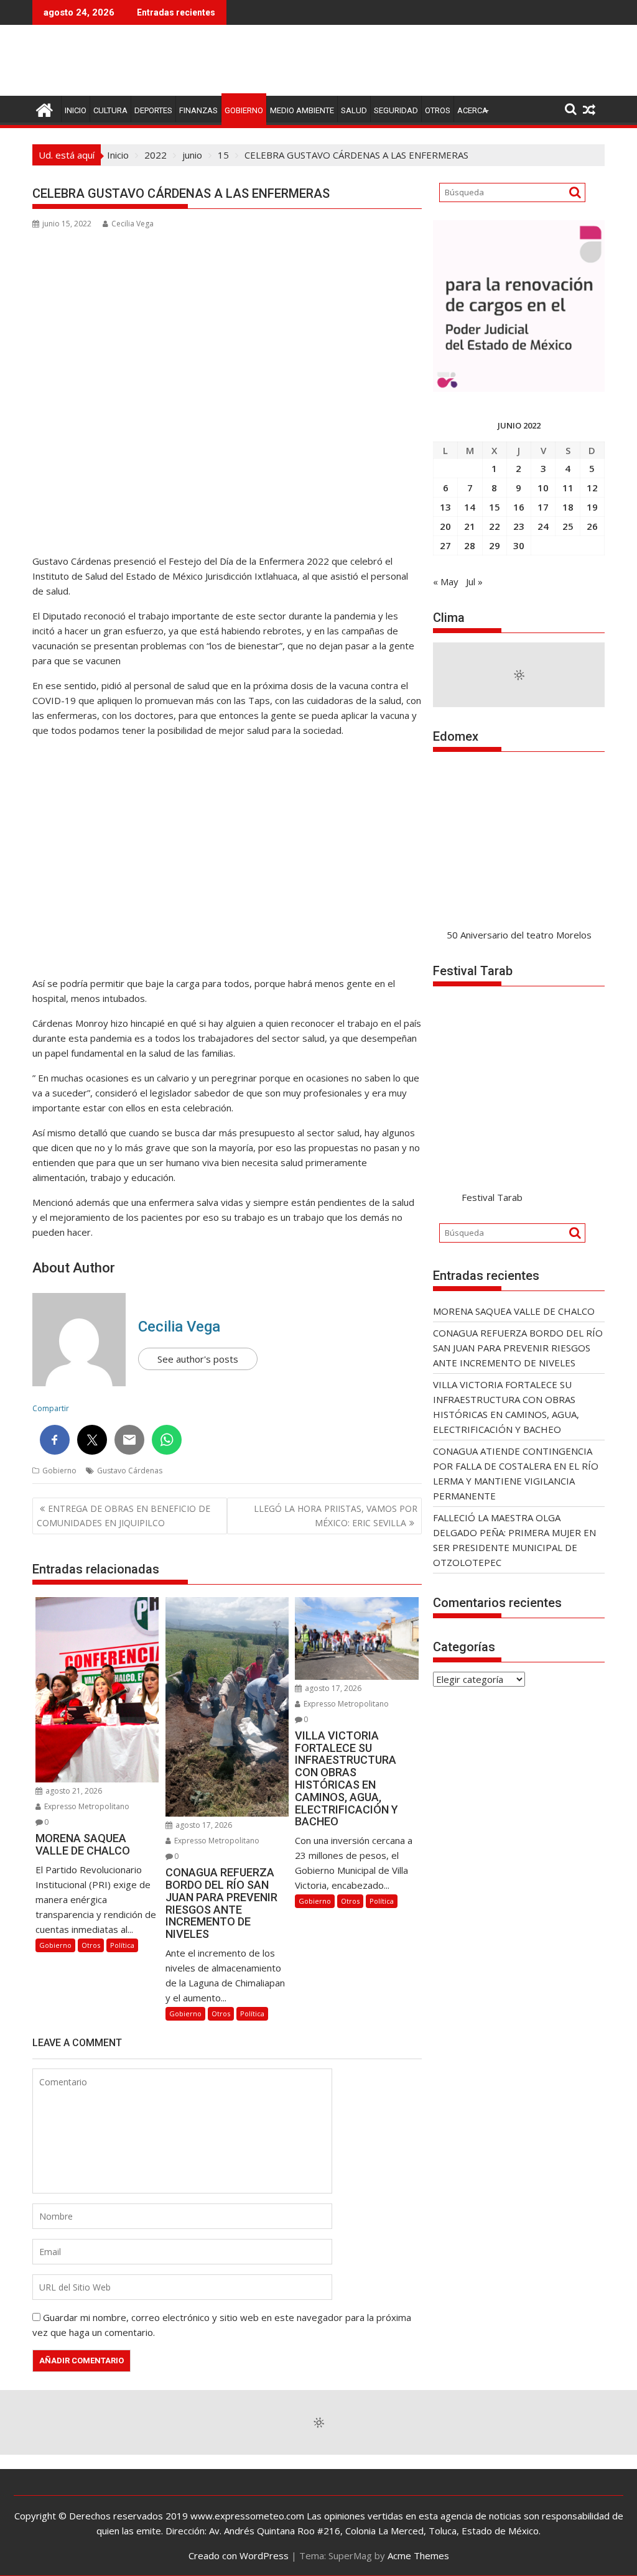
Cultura (110, 110)
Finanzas (198, 110)
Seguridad (396, 110)
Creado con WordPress (239, 2555)
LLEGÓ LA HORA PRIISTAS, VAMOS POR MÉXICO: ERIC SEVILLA (336, 1515)
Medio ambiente (302, 110)
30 (519, 545)
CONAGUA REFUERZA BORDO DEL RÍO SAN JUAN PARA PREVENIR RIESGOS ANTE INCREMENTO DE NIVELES (518, 1348)
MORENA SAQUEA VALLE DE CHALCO (514, 1311)
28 (470, 545)
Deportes (153, 110)
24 (543, 526)
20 (445, 526)
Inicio (76, 110)
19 (592, 507)
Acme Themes (418, 2555)
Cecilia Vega (133, 224)
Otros (438, 110)
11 (568, 488)
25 (568, 526)
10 (543, 488)
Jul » (474, 581)
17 (543, 507)
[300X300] (519, 388)
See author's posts (198, 1359)
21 (470, 526)
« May (446, 581)
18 (568, 507)
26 (592, 526)
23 (519, 526)
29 (495, 545)
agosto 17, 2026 (203, 1825)
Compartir (51, 1408)
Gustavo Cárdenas (130, 1471)
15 (495, 507)
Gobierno (244, 110)
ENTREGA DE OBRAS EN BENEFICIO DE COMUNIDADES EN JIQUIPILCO (123, 1515)
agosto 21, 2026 (73, 1791)
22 (495, 526)
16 (519, 507)
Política (122, 1945)
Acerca (472, 110)
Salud (354, 110)
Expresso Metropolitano (86, 1806)
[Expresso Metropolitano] (44, 109)
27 (445, 545)
